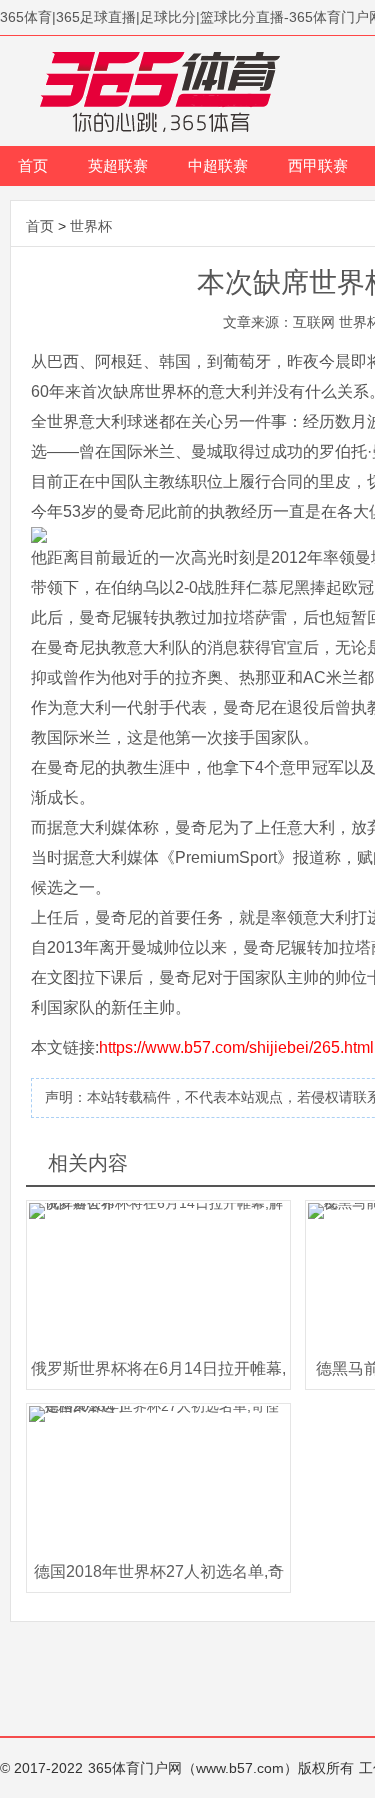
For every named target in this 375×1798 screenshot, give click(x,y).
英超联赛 (118, 165)
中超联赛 (218, 165)
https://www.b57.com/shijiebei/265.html (236, 1047)
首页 (33, 165)
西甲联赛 (318, 165)
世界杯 (91, 226)
